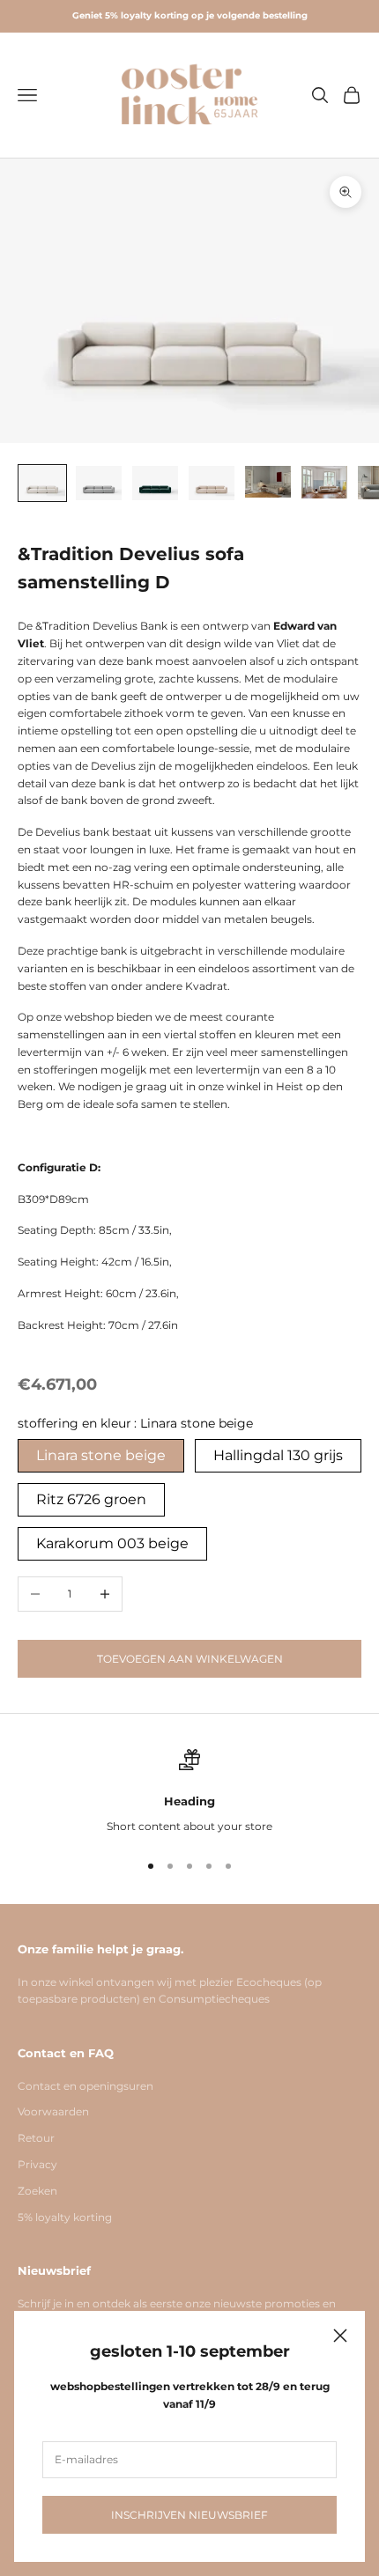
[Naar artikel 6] (324, 482)
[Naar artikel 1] (42, 483)
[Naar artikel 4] (212, 483)
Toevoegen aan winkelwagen (190, 1659)
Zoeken (37, 2191)
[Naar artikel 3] (155, 483)
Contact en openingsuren (85, 2086)
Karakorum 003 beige (112, 1543)
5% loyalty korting (65, 2217)
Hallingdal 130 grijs (278, 1455)
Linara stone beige (101, 1455)
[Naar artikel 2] (99, 483)
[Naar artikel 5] (268, 482)
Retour (36, 2138)
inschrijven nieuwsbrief (189, 2515)
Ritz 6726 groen (91, 1499)
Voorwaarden (53, 2111)
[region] (189, 1792)
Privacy (37, 2164)
